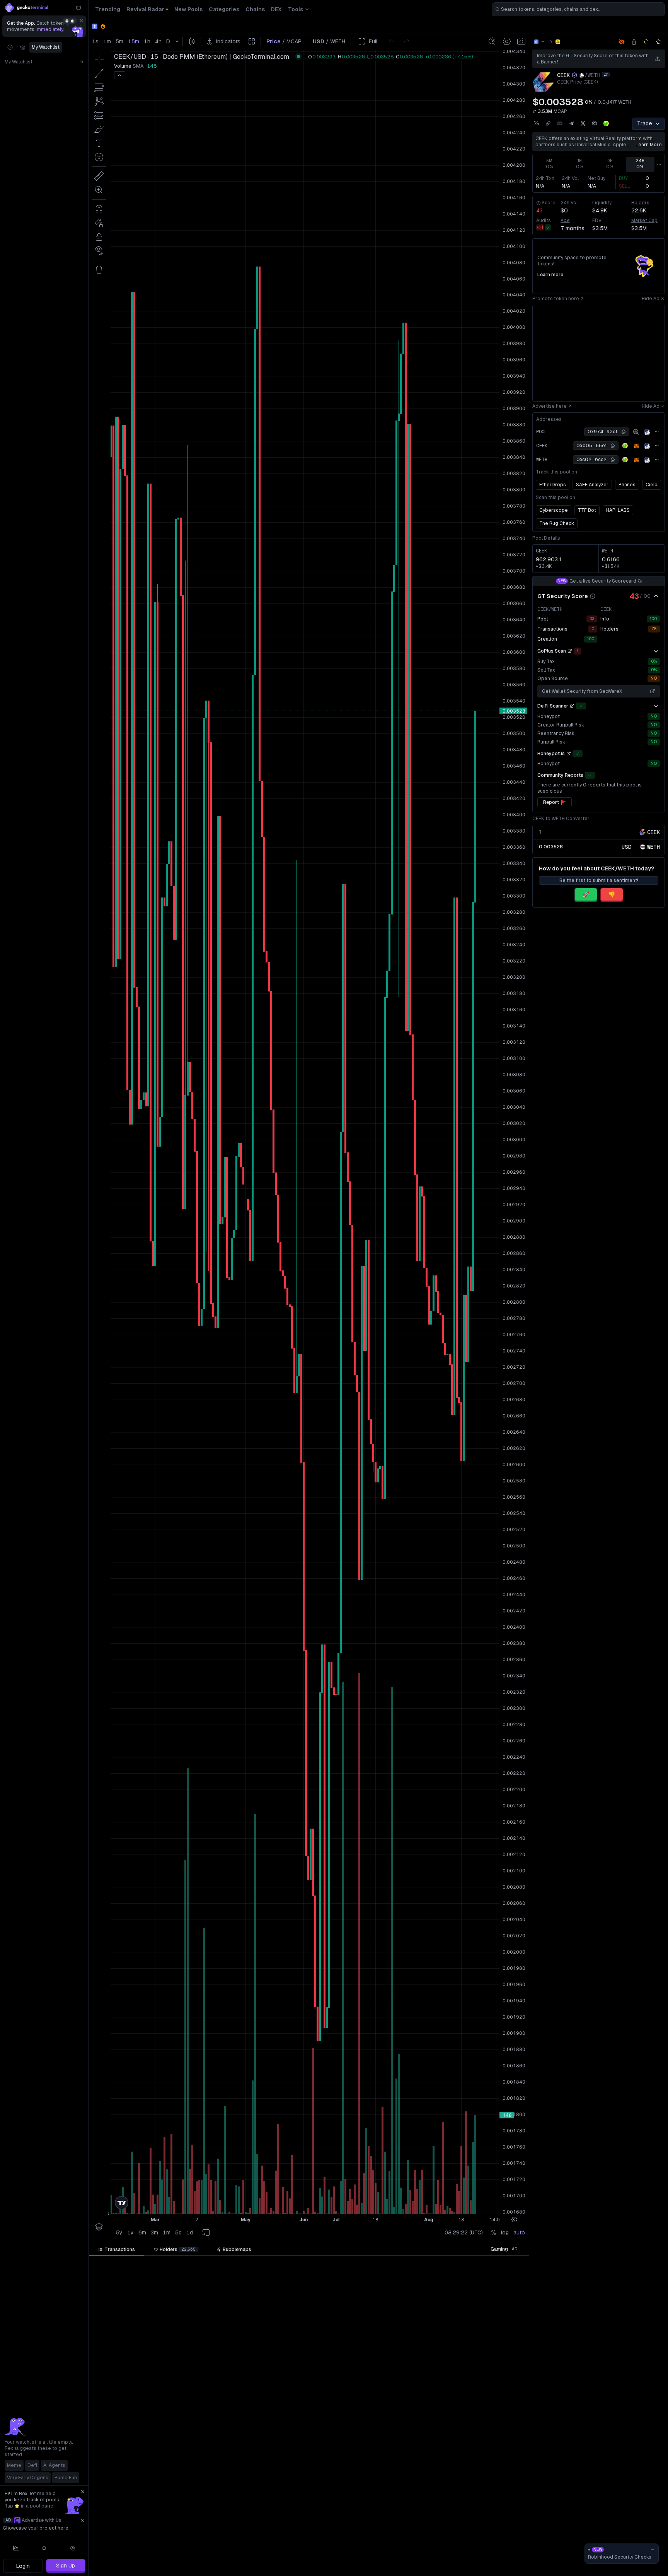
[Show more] (656, 651)
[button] (157, 2263)
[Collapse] (78, 8)
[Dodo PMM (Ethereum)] (558, 42)
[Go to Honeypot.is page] (569, 754)
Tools (296, 9)
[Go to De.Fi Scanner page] (572, 706)
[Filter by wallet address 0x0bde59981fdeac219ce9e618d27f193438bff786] (485, 2513)
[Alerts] (44, 2548)
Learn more (649, 145)
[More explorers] (657, 432)
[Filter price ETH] (261, 2263)
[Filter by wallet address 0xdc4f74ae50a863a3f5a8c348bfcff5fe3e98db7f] (485, 2468)
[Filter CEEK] (365, 2263)
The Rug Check (557, 523)
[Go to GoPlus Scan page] (570, 651)
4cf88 (472, 2321)
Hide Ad (651, 299)
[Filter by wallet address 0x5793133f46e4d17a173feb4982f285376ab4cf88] (485, 2321)
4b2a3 (472, 2483)
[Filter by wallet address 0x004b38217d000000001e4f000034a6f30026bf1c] (485, 2366)
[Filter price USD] (317, 2263)
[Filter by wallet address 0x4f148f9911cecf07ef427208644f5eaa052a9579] (485, 2277)
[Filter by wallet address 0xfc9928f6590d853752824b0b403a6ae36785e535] (485, 2307)
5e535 (472, 2307)
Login (23, 2566)
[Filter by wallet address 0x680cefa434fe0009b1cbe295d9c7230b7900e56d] (485, 2424)
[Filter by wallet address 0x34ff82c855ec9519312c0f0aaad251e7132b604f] (485, 2498)
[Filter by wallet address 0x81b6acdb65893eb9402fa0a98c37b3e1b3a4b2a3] (485, 2483)
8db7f (472, 2468)
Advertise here (550, 406)
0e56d (472, 2424)
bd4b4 (471, 2439)
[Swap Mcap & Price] (534, 111)
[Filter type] (205, 2263)
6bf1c (472, 2366)
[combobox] (578, 9)
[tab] (117, 2250)
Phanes (627, 485)
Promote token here (556, 299)
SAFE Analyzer (592, 485)
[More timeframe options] (659, 164)
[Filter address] (485, 2263)
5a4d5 (472, 2454)
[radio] (627, 847)
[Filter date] (165, 2263)
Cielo (652, 485)
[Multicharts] (16, 2548)
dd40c (471, 2571)
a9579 (472, 2277)
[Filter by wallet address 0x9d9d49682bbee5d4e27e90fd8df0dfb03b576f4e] (485, 2527)
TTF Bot (587, 510)
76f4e (472, 2527)
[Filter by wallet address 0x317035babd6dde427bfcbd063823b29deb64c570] (485, 2395)
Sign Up (66, 2566)
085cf (472, 2380)
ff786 (473, 2513)
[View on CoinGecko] (606, 123)
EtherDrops (553, 485)
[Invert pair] (606, 75)
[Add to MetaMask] (636, 446)
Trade (645, 123)
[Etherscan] (647, 432)
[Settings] (73, 2548)
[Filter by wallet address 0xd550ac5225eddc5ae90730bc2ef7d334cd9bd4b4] (485, 2439)
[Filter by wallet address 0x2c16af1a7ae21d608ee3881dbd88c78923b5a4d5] (485, 2454)
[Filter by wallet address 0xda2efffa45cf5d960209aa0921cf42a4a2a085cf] (485, 2380)
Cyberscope (554, 510)
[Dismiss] (81, 21)
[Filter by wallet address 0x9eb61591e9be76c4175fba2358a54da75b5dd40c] (485, 2571)
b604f (472, 2498)
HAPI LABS (618, 510)
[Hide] (656, 596)
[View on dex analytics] (636, 432)
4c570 (472, 2395)
